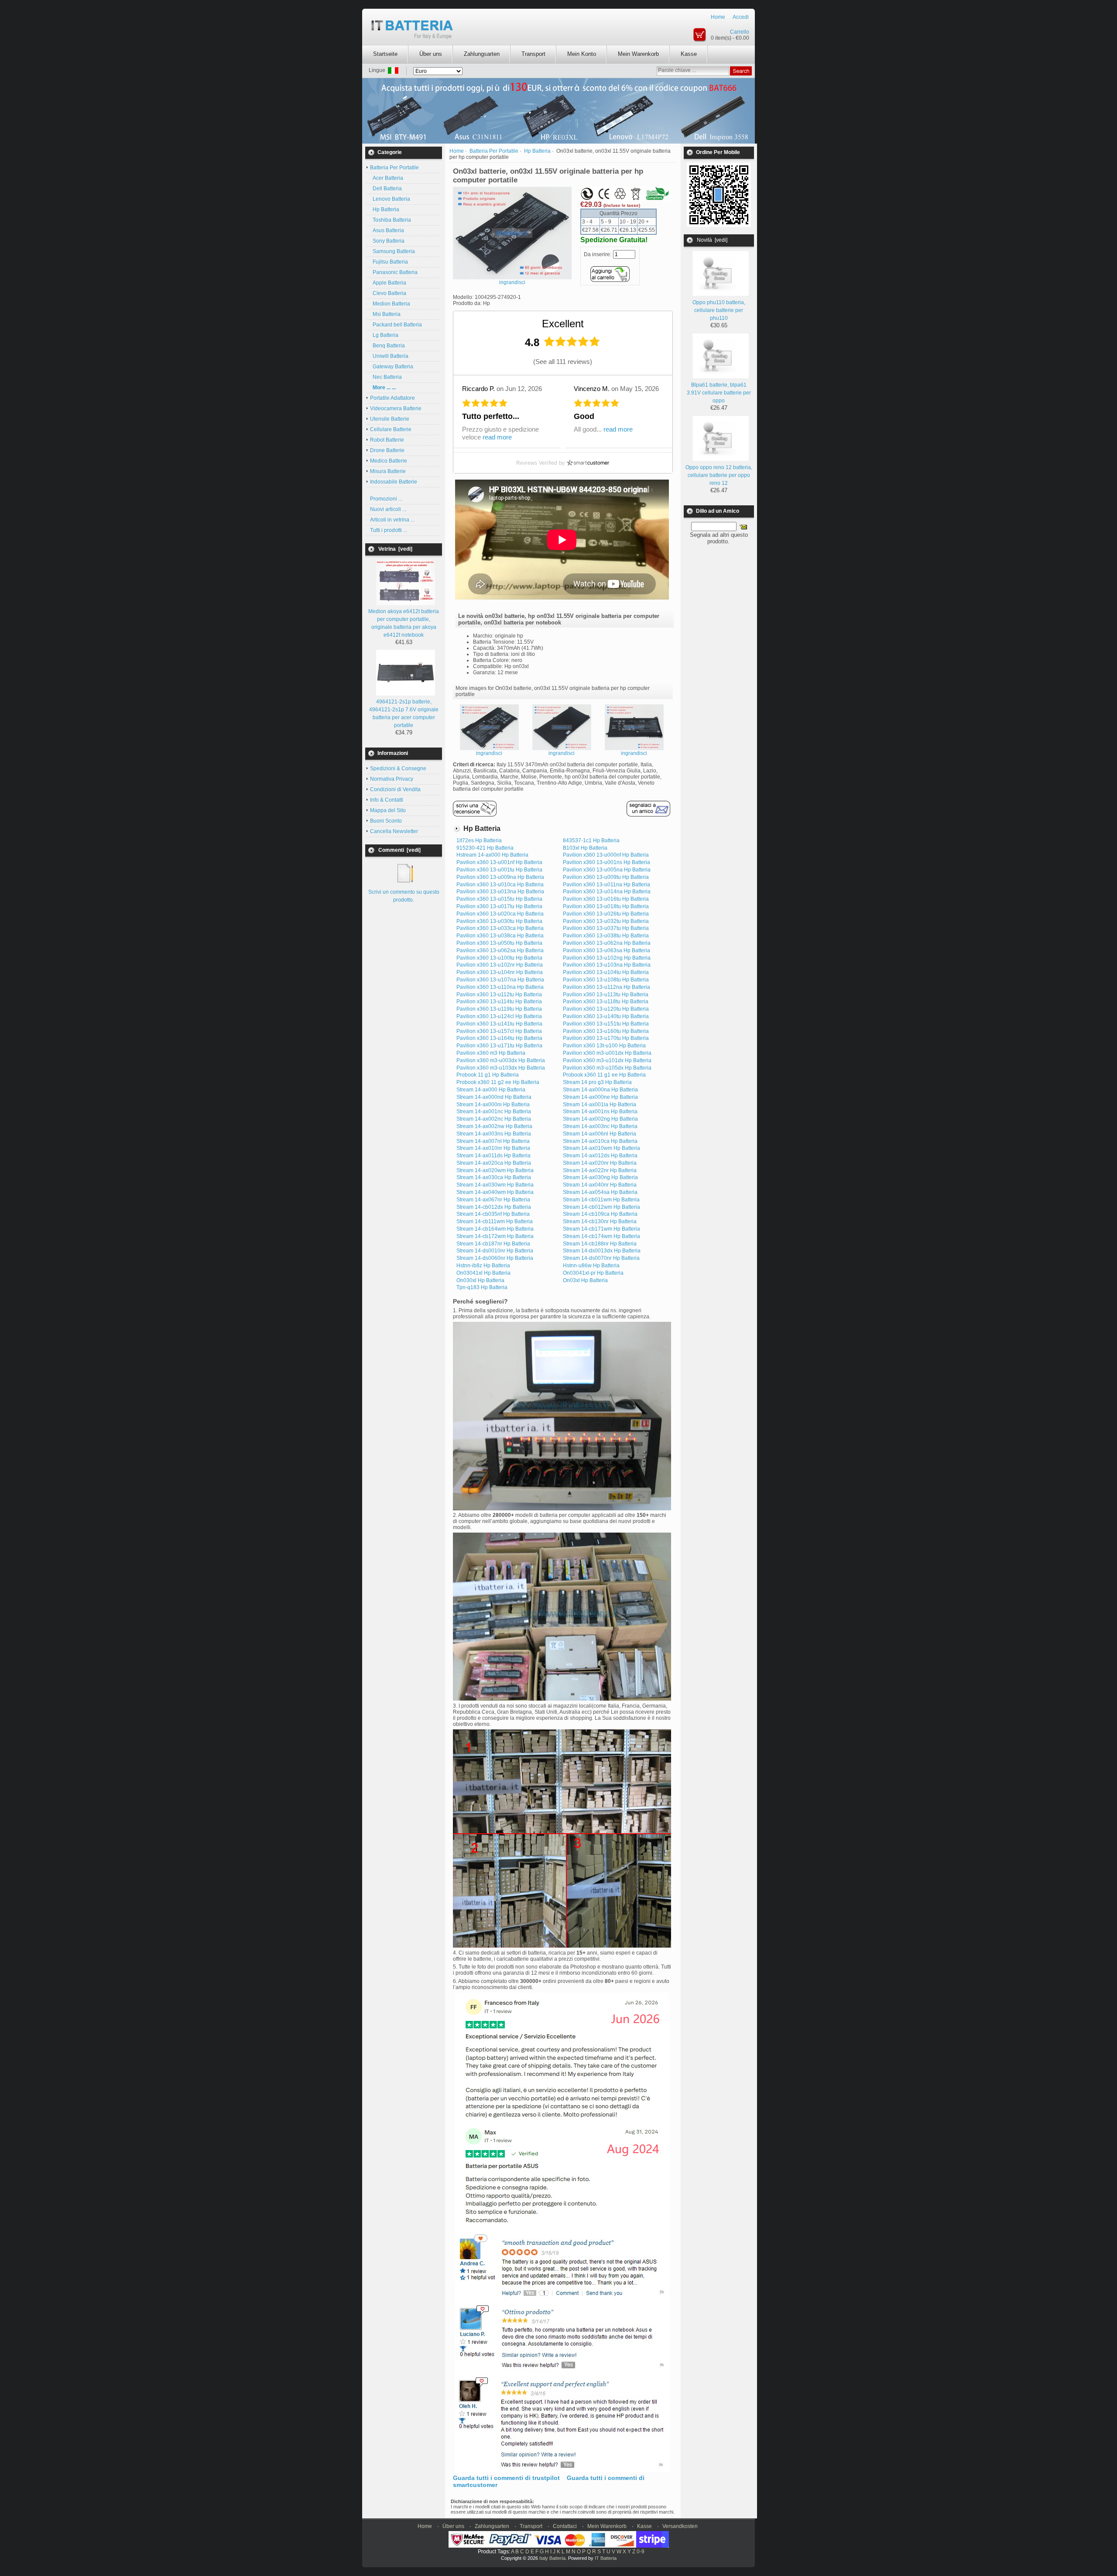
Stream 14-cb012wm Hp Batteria (601, 1207)
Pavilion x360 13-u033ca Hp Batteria (500, 928)
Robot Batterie (387, 440)
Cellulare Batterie (391, 429)
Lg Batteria (384, 335)
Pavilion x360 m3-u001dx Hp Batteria (607, 1053)
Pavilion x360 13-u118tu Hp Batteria (606, 1002)
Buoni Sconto (386, 821)
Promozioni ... (386, 499)
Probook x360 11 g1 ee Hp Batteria (604, 1075)
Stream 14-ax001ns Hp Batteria (600, 1111)
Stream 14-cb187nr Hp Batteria (493, 1244)
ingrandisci (489, 753)
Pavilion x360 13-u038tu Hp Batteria (606, 936)
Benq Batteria (387, 346)
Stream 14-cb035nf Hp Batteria (493, 1214)
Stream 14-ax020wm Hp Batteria (495, 1170)
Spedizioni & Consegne (398, 768)
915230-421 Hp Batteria (485, 848)
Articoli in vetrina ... (392, 520)
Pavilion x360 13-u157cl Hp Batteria (499, 1031)
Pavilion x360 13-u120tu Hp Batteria (606, 1009)
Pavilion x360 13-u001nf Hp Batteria (499, 862)
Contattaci (565, 2526)
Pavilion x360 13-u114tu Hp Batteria (499, 1002)
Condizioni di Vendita (395, 789)
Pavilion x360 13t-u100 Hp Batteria (604, 1046)
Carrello (740, 32)
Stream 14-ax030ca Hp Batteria (494, 1177)
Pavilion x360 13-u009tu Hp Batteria (606, 877)
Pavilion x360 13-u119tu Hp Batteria (499, 1009)
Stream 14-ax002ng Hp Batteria (600, 1119)
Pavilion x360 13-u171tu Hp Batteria (499, 1046)
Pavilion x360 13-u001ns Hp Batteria (606, 862)
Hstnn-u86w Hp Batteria (591, 1266)
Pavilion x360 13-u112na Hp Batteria (606, 987)
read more (497, 437)
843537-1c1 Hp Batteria (591, 840)
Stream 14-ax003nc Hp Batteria (600, 1126)
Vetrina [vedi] (395, 549)
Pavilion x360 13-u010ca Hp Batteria (500, 885)
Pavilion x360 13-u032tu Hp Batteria (606, 921)
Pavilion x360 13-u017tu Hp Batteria (499, 906)
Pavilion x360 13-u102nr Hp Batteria (500, 965)
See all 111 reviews (563, 362)
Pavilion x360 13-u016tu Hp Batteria (606, 899)
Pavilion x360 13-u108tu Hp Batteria (606, 980)
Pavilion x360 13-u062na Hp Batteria (607, 943)
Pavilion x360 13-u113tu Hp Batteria (606, 995)
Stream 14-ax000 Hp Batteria (491, 1090)
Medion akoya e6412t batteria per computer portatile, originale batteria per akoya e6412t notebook (404, 623)
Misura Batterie (388, 471)
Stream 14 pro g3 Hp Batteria (597, 1082)
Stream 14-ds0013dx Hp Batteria (602, 1251)
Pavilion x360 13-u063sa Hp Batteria (606, 950)
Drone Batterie (387, 450)
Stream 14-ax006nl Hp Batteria (600, 1134)
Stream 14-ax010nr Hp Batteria (493, 1148)
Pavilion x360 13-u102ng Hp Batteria (607, 958)
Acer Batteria (387, 178)
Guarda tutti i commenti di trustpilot (506, 2478)
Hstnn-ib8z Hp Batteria (483, 1266)
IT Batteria (606, 2558)
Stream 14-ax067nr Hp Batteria (493, 1200)
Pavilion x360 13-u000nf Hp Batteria (606, 855)
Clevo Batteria (388, 293)
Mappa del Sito (388, 810)
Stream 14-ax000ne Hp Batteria (600, 1097)
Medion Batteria (390, 304)
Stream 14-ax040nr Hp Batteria (600, 1185)
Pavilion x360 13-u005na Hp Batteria (607, 870)
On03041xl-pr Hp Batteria (593, 1273)
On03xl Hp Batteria (585, 1280)
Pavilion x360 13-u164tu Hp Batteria (499, 1038)
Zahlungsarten (482, 54)
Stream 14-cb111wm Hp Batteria (495, 1221)
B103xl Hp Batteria (585, 848)
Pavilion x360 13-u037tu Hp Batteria (606, 928)
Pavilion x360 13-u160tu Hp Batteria (606, 1031)
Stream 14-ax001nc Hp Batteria (494, 1111)
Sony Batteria (387, 241)
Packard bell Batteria (396, 325)
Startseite (385, 54)
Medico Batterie (389, 461)
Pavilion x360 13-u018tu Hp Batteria (606, 906)
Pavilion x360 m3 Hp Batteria (491, 1053)
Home (718, 17)
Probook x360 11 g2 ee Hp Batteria (498, 1082)
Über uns (431, 54)
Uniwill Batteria (389, 356)
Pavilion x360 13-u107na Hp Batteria (500, 980)
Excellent (563, 324)
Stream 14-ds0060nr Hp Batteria (495, 1258)
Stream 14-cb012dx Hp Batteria (494, 1207)
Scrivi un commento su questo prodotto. (404, 896)
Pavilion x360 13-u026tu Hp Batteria (606, 914)
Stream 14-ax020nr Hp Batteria (600, 1163)
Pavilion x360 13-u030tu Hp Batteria (499, 921)
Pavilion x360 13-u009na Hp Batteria (500, 877)
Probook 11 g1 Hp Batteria (488, 1075)
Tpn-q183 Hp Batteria (482, 1287)
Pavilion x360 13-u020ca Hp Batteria (500, 914)
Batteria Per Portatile (494, 151)
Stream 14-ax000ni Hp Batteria (493, 1104)
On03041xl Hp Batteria (483, 1273)
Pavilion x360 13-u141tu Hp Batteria (499, 1024)
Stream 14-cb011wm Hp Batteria (601, 1200)
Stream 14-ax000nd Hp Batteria (494, 1097)
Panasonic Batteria (394, 272)
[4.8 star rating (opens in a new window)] (572, 341)
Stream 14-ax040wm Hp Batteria (495, 1192)
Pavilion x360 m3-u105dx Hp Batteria (607, 1068)
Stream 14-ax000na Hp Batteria (600, 1090)
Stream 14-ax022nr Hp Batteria (600, 1170)
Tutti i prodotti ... (389, 530)
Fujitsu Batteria (389, 262)
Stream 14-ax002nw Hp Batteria (494, 1126)
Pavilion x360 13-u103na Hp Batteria (607, 965)
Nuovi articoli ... (388, 509)
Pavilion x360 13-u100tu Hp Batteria (499, 958)
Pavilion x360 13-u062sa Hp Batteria (500, 950)
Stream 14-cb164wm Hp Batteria (495, 1229)
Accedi (741, 17)
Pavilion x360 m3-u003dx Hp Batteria (501, 1060)
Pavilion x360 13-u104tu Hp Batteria (606, 972)
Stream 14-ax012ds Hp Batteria (600, 1156)
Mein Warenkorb (638, 54)
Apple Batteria (388, 283)
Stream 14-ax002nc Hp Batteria (494, 1119)
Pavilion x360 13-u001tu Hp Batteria (499, 870)
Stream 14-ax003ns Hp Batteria (494, 1134)
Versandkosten (680, 2526)
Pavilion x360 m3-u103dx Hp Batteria (501, 1068)
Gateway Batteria (392, 367)
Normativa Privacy (392, 779)
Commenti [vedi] (399, 850)
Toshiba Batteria (391, 220)
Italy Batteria (552, 2558)
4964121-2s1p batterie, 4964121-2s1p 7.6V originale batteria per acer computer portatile (404, 713)
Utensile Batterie (390, 419)
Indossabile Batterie (394, 482)
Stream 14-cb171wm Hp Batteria (601, 1229)
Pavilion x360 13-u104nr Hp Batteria (500, 972)
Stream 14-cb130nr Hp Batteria (600, 1221)
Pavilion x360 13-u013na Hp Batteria (500, 892)
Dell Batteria (386, 189)
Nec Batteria (386, 377)
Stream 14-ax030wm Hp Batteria (495, 1185)
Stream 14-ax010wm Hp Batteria (601, 1148)
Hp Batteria (385, 209)
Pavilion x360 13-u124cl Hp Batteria (499, 1016)
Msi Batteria (385, 314)
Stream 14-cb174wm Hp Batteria (601, 1236)
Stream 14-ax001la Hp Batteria (600, 1104)
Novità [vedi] (712, 240)
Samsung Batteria (392, 251)
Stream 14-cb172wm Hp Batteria (495, 1236)
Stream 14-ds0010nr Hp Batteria (495, 1251)
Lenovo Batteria (390, 199)
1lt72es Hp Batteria (479, 840)
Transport (533, 54)
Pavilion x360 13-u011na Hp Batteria (606, 885)
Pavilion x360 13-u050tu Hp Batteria (499, 943)
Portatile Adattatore (392, 398)
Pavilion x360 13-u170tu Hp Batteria (606, 1038)
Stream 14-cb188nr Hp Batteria (600, 1244)
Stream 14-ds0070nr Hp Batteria (601, 1258)
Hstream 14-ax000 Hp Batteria (492, 855)
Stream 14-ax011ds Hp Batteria (493, 1156)
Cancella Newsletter (394, 831)
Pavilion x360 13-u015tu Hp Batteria (499, 899)
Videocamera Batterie (396, 408)
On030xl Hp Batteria (480, 1280)
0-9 (641, 2552)
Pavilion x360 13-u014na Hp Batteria (607, 892)
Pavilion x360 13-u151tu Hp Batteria (606, 1024)
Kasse (689, 54)
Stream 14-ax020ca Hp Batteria (494, 1163)
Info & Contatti (387, 800)
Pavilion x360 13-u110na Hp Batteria (500, 987)
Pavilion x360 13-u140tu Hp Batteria (606, 1016)
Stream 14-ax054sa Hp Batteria (600, 1192)
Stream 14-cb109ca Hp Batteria (600, 1214)
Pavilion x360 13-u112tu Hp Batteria (499, 995)
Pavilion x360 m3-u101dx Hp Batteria (607, 1060)
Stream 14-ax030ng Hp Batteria (600, 1177)
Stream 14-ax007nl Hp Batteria (493, 1141)
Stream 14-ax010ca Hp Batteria (600, 1141)
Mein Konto (582, 54)
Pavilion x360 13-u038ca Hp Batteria (500, 936)
